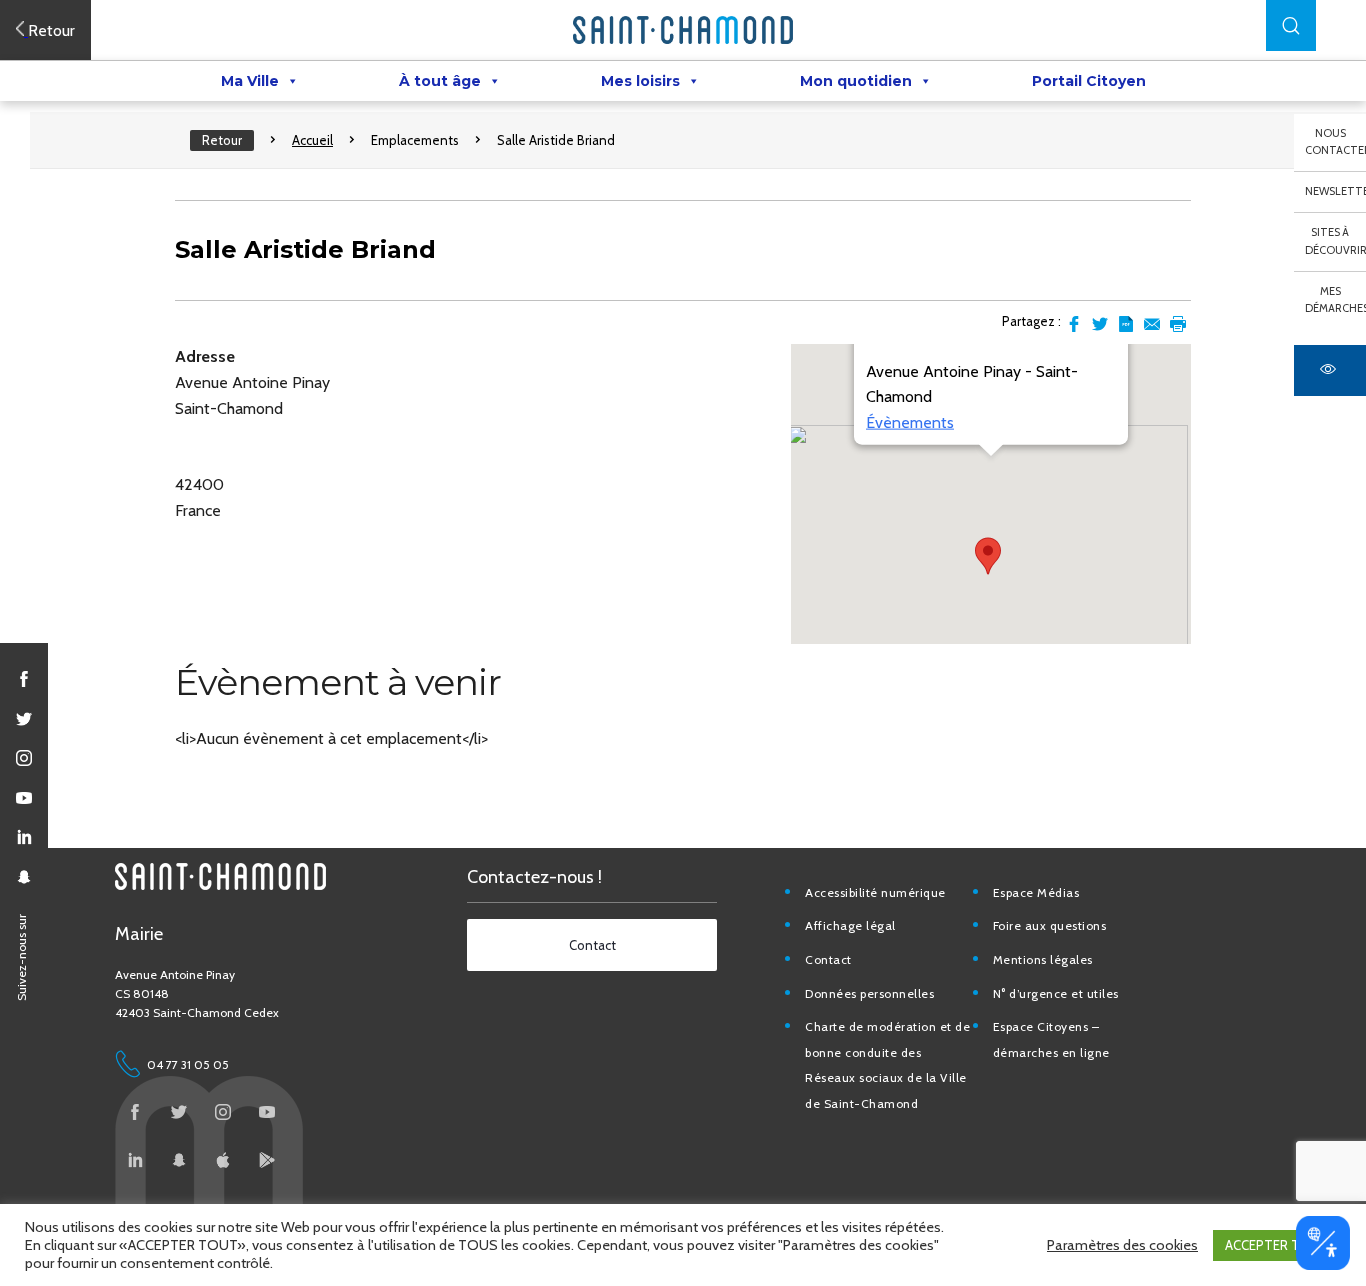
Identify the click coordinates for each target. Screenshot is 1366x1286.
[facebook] (24, 679)
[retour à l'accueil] (683, 30)
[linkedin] (24, 837)
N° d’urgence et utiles (1056, 993)
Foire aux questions (1050, 925)
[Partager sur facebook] (1074, 324)
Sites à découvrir (1335, 241)
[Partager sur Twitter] (1100, 324)
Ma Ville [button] (250, 81)
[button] (1291, 25)
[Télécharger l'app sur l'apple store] (223, 1160)
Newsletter (1335, 191)
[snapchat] (24, 877)
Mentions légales (1043, 959)
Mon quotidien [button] (856, 81)
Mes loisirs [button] (640, 81)
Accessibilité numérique (875, 892)
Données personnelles (869, 993)
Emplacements (415, 140)
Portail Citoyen (1089, 81)
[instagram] (24, 758)
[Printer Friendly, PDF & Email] (1126, 324)
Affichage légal (850, 925)
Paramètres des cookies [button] (1122, 1245)
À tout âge (440, 81)
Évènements (910, 422)
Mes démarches (1335, 300)
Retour (222, 140)
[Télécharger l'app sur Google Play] (267, 1160)
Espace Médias (1036, 892)
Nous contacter (1335, 142)
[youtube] (24, 798)
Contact (828, 959)
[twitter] (24, 719)
